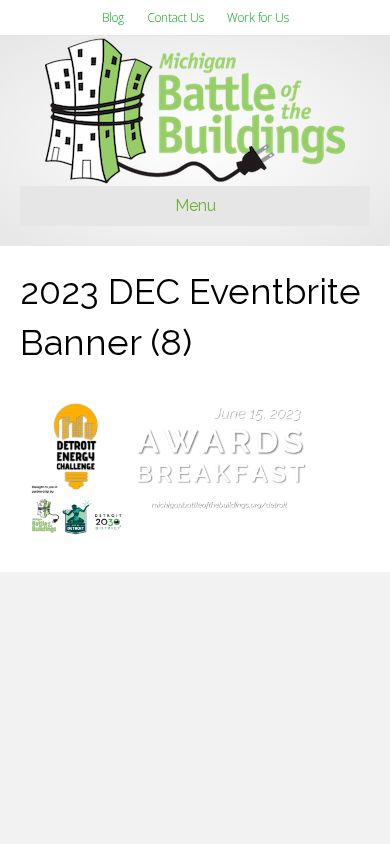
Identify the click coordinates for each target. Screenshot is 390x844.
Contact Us (175, 17)
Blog (113, 17)
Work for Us (258, 17)
